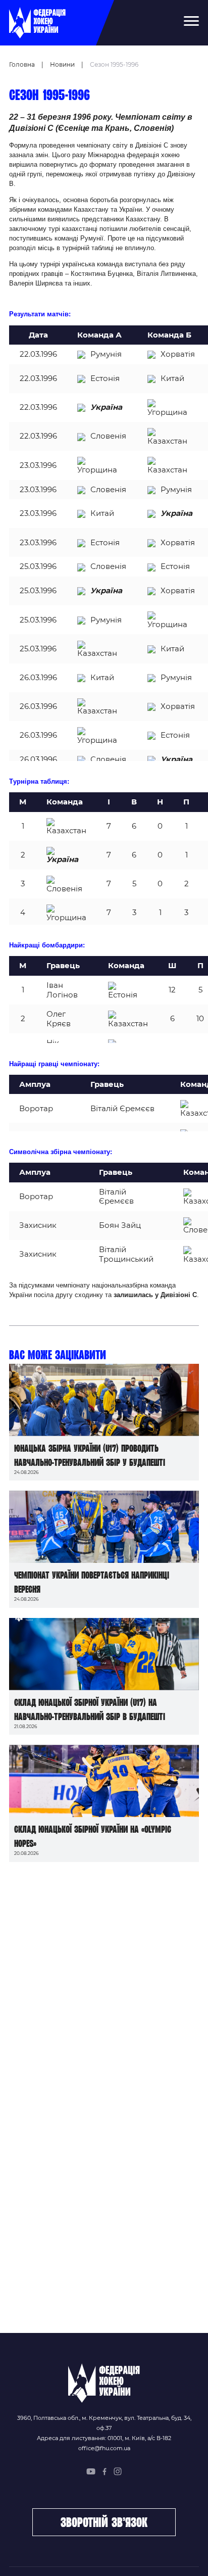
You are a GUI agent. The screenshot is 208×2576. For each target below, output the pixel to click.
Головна (22, 64)
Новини (62, 64)
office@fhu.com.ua (104, 2448)
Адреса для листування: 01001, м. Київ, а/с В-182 (104, 2438)
